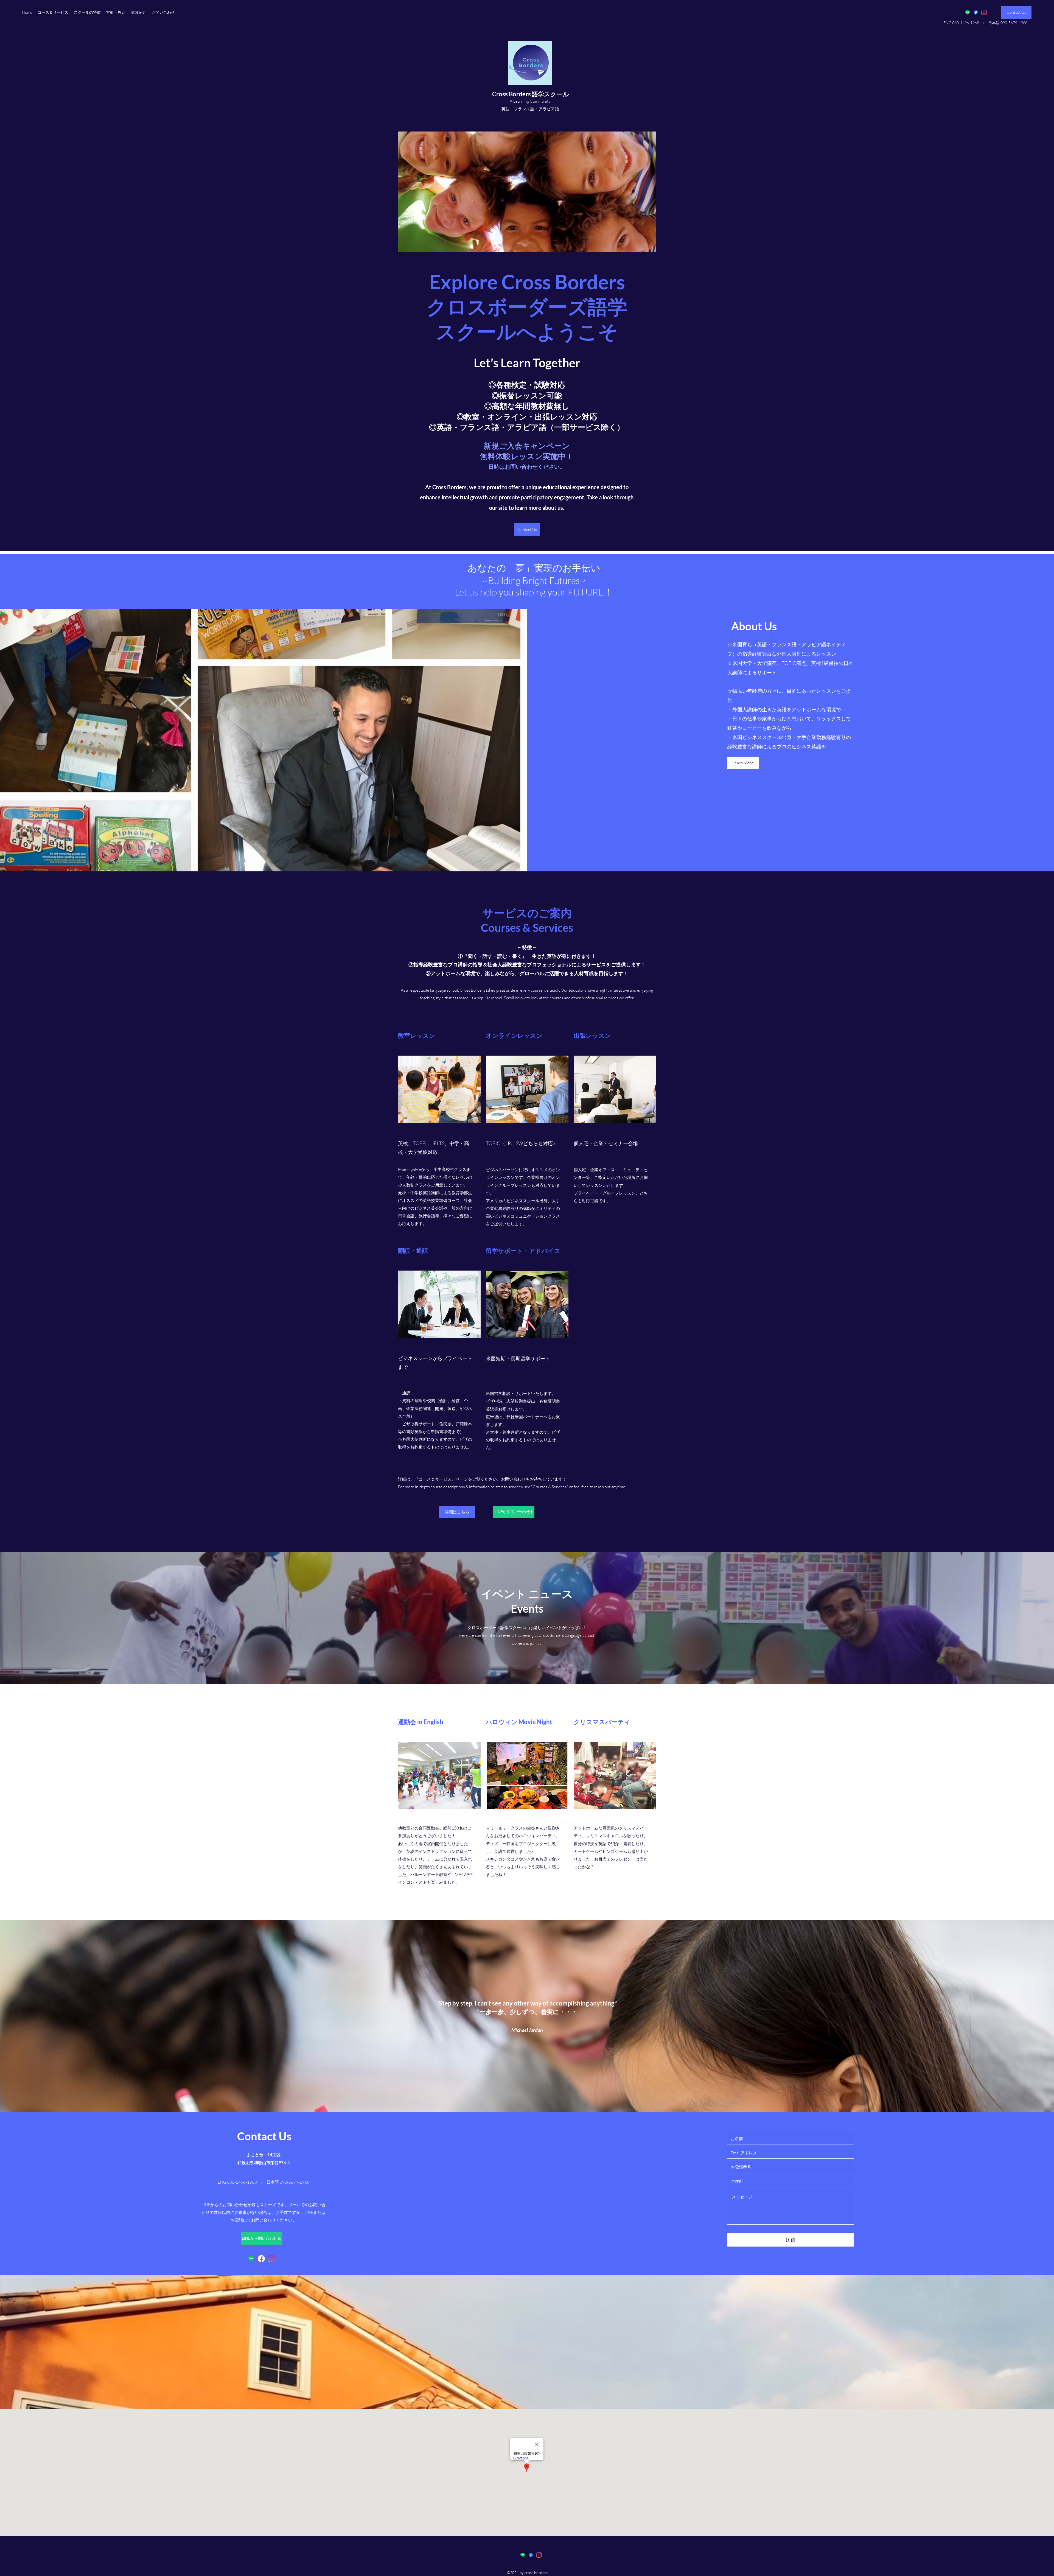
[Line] (968, 12)
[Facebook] (976, 12)
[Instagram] (984, 12)
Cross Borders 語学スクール (531, 94)
